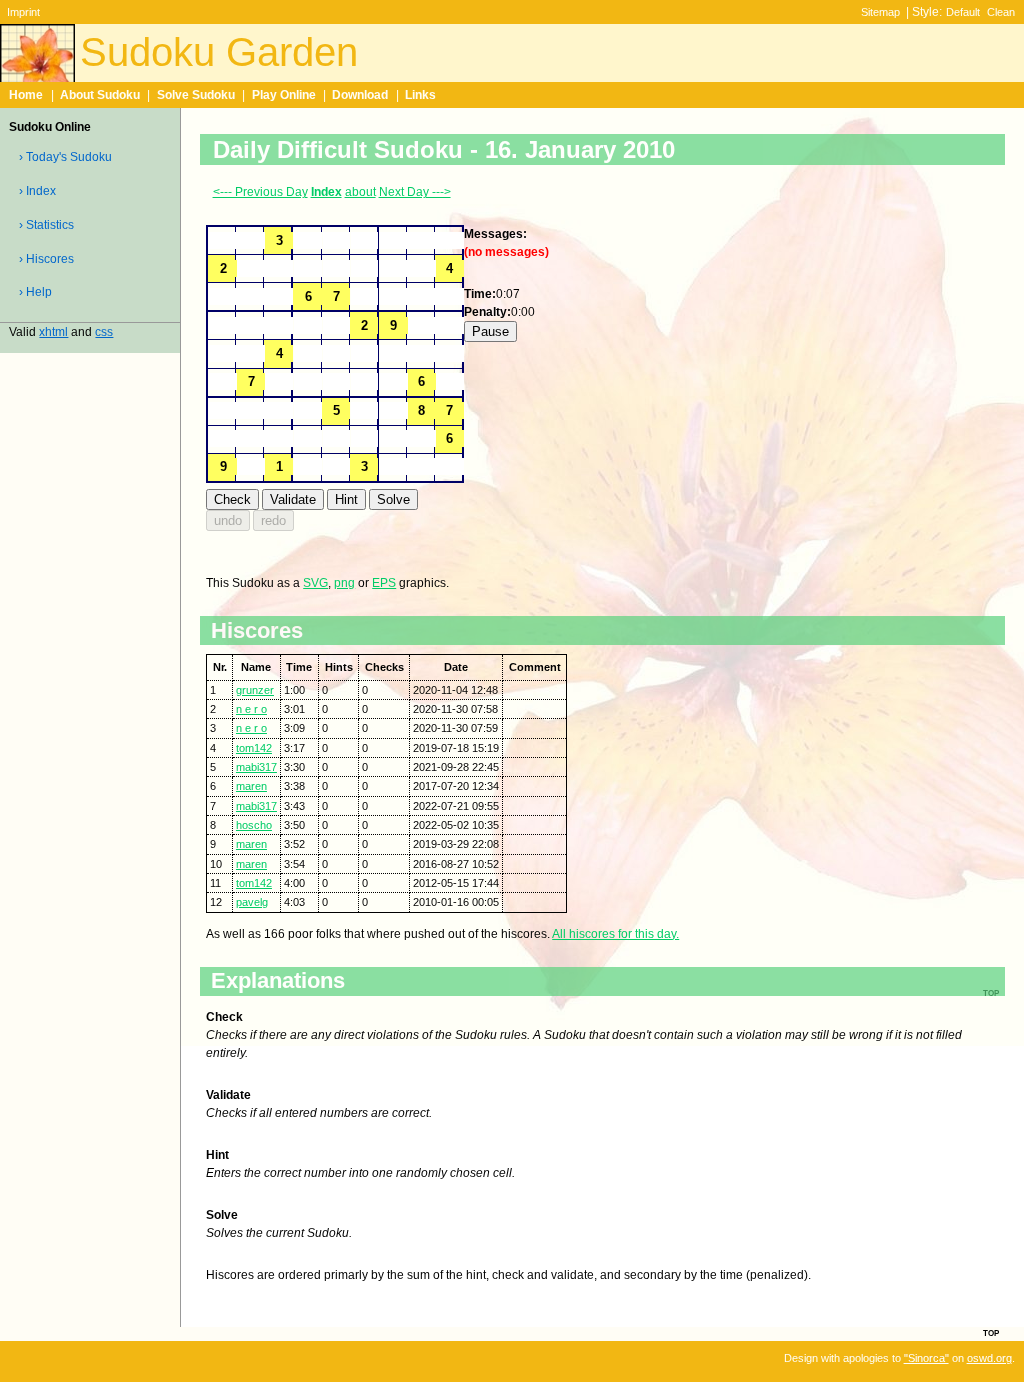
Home (26, 95)
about (360, 192)
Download (360, 95)
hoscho (254, 825)
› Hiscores (46, 259)
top (991, 1332)
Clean (1001, 12)
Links (420, 95)
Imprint (23, 12)
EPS (384, 583)
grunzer (255, 690)
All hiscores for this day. (615, 934)
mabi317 (256, 767)
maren (251, 786)
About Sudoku (100, 95)
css (104, 332)
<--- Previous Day (260, 192)
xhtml (53, 332)
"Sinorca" (926, 1358)
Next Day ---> (415, 192)
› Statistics (46, 225)
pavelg (252, 902)
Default (963, 12)
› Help (35, 292)
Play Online (284, 95)
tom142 (254, 748)
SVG (315, 583)
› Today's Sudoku (65, 157)
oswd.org (989, 1358)
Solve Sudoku (196, 95)
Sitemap (880, 12)
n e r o (251, 709)
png (344, 583)
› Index (37, 191)
